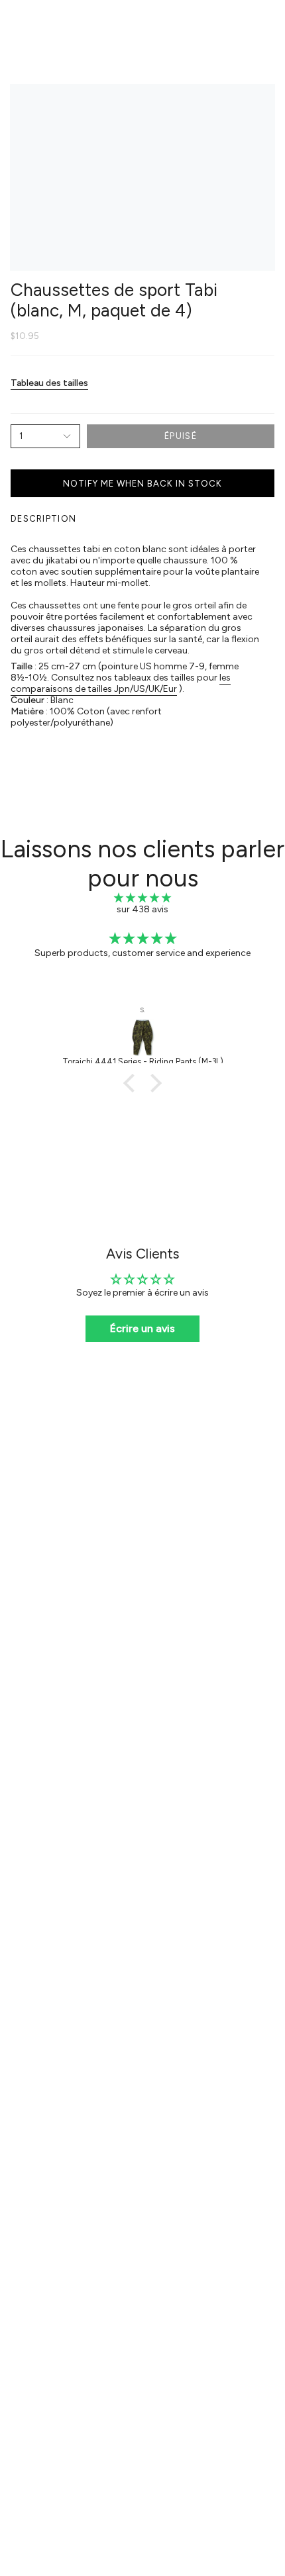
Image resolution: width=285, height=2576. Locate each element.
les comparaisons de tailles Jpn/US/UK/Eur (121, 683)
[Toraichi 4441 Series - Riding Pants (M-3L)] (142, 1037)
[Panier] (266, 24)
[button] (133, 1083)
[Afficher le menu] (17, 24)
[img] (142, 898)
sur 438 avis (142, 909)
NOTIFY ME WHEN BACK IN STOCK (142, 484)
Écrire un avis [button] (142, 1328)
